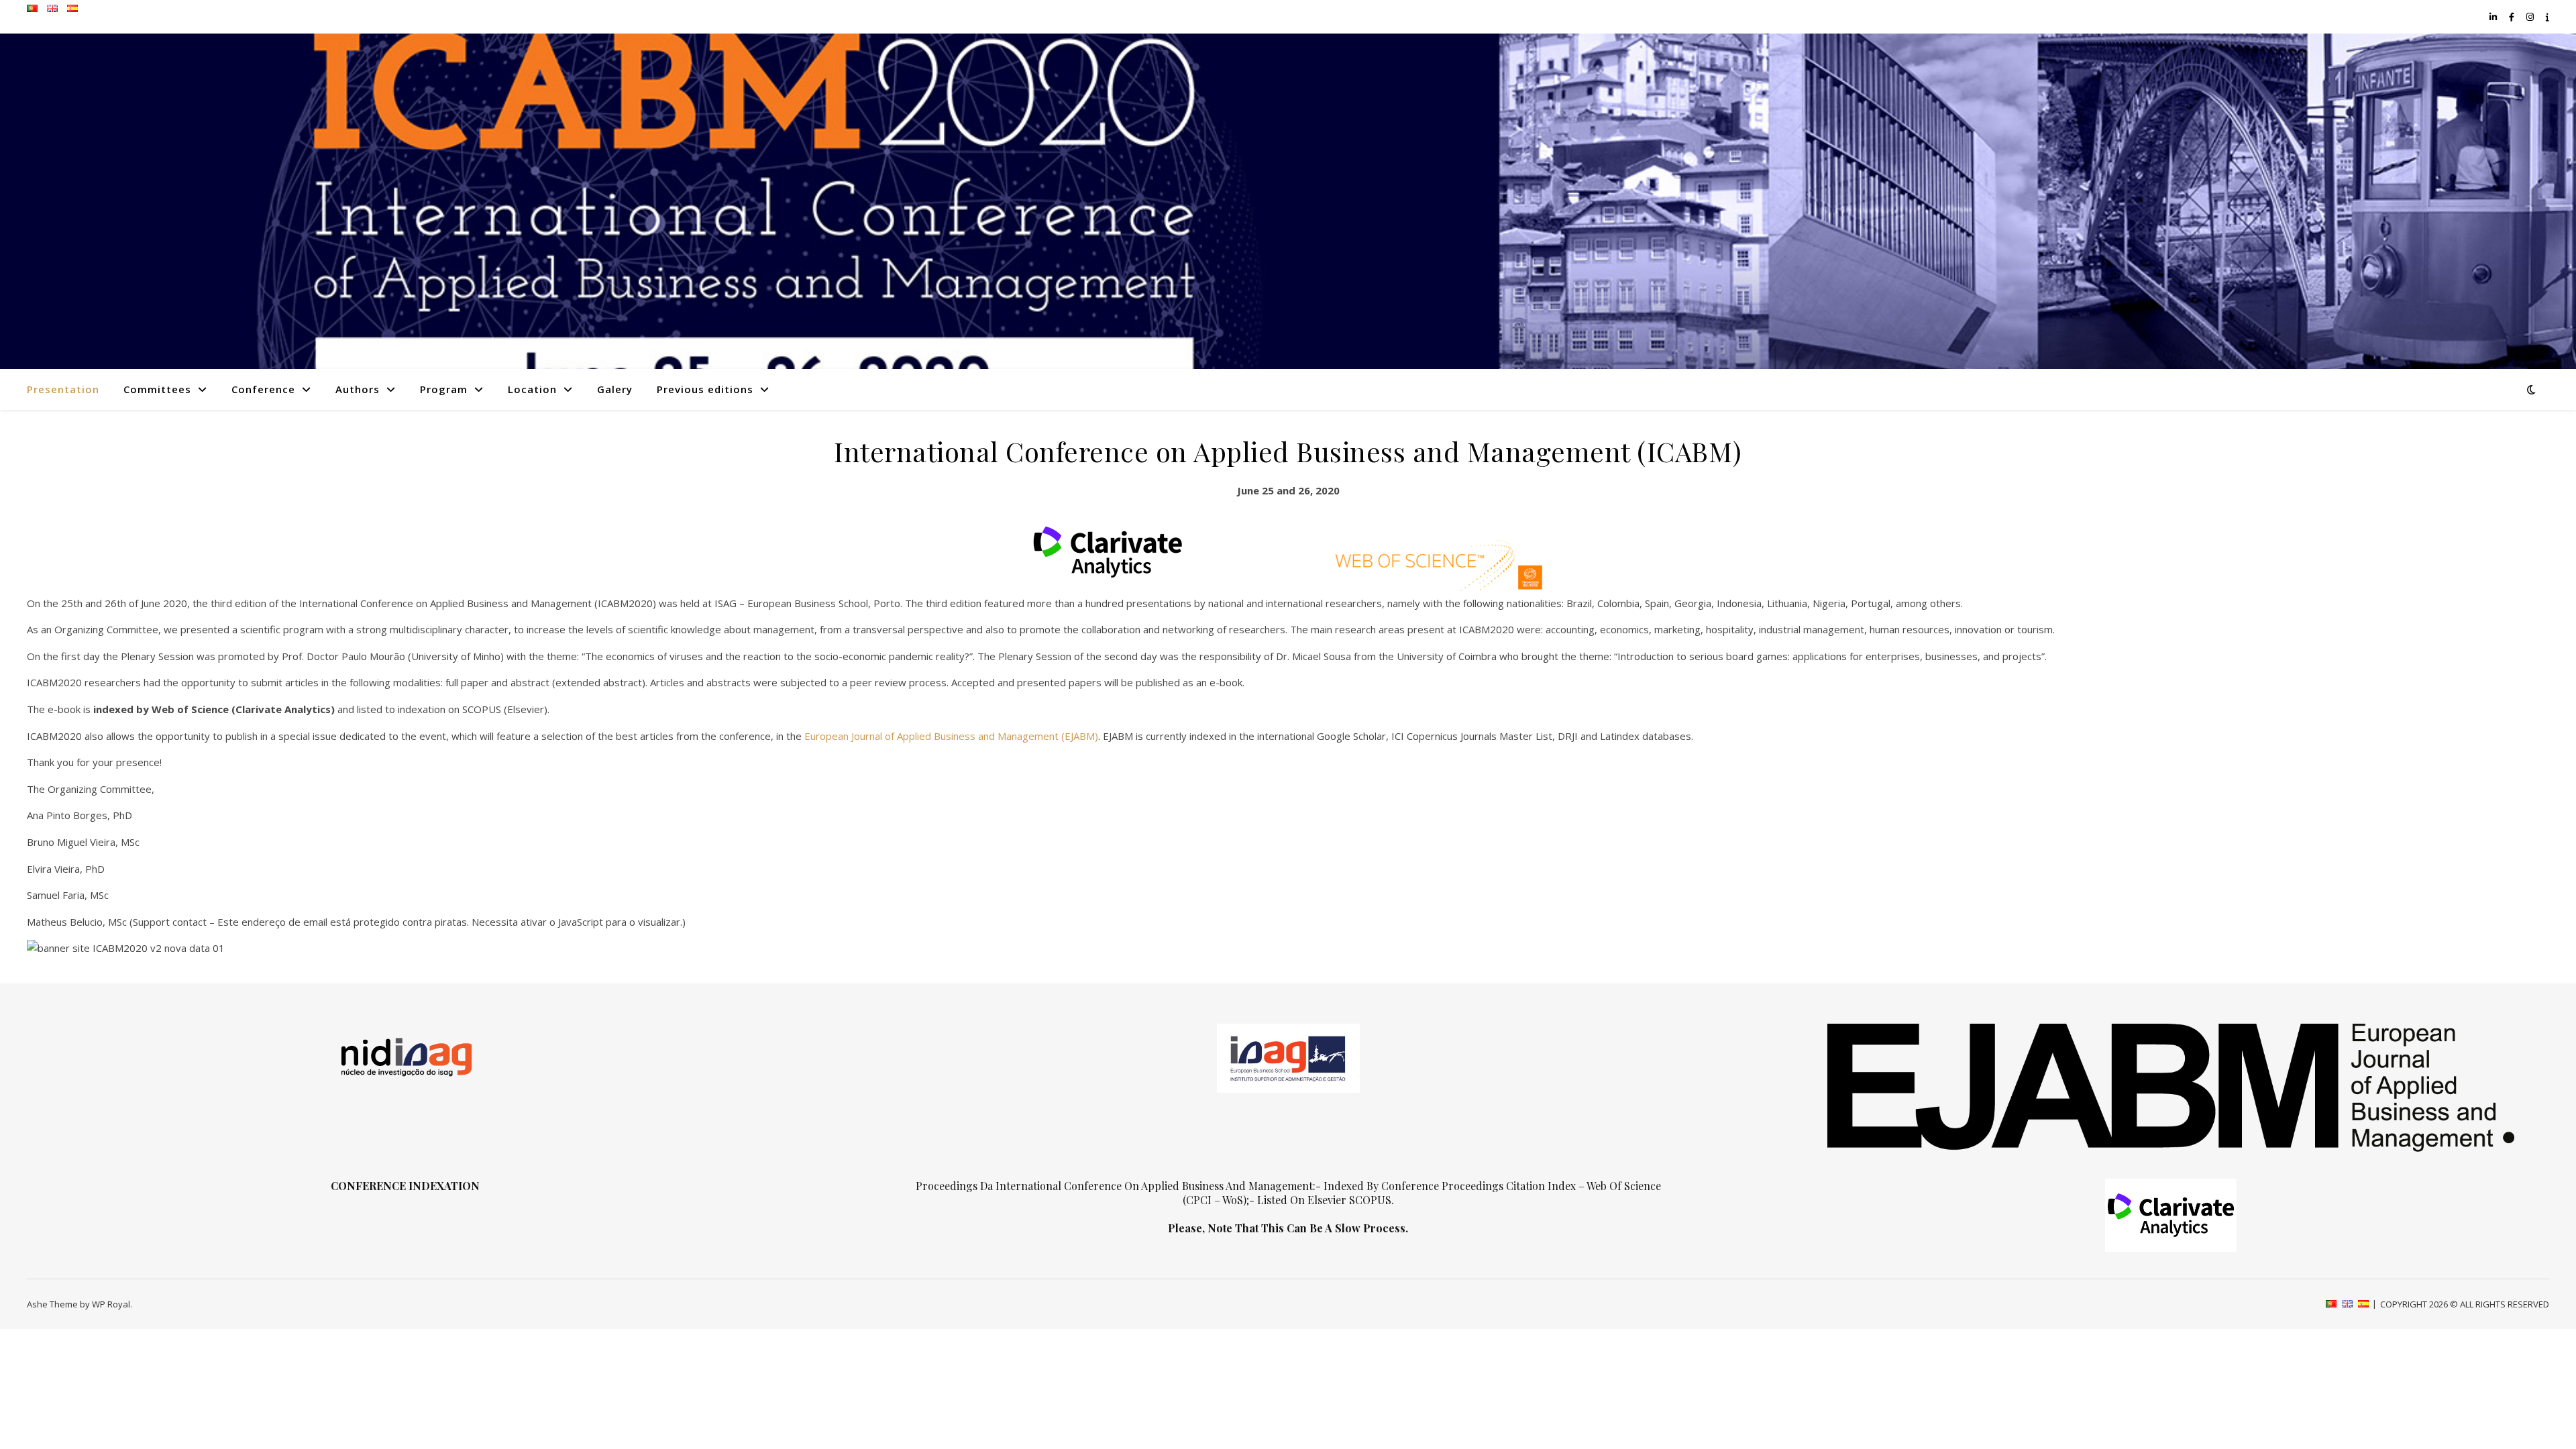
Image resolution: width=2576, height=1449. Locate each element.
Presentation (63, 389)
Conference (263, 389)
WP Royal (111, 1304)
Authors (358, 389)
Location (532, 389)
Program (444, 389)
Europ (818, 736)
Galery (615, 389)
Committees (157, 389)
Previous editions (705, 389)
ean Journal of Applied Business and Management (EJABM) (965, 736)
